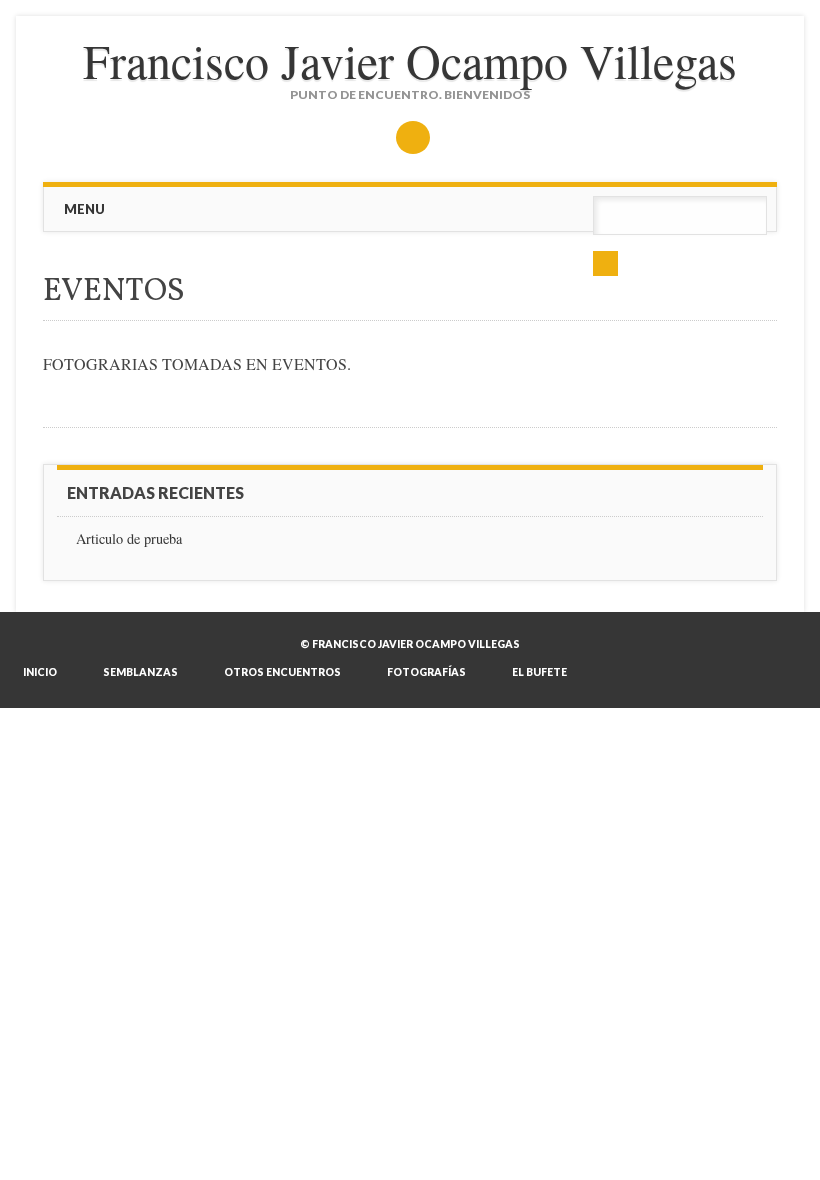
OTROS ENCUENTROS (282, 672)
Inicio (40, 672)
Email (413, 137)
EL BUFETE (539, 672)
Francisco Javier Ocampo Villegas (410, 60)
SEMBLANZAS (140, 672)
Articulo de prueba (129, 538)
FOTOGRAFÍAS (426, 672)
